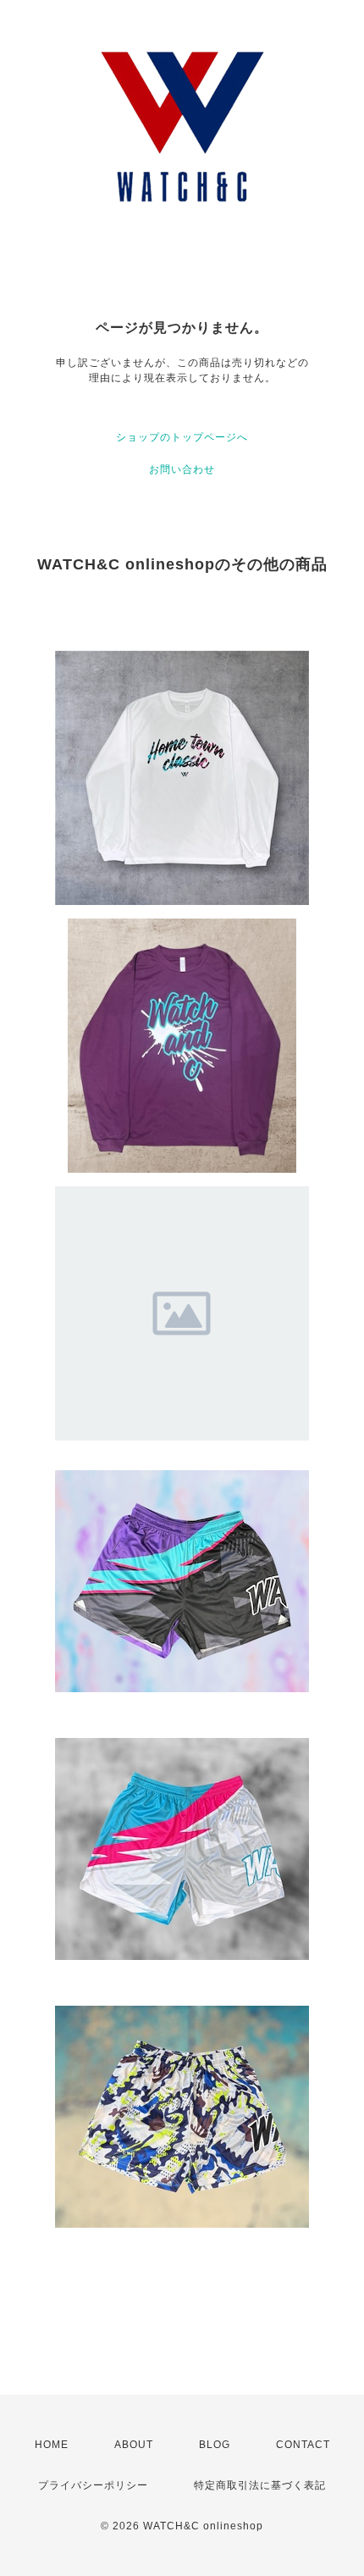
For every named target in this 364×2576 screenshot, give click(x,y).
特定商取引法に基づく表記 (260, 2485)
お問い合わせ (182, 469)
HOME (52, 2445)
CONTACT (303, 2445)
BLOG (215, 2445)
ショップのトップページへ (182, 437)
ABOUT (134, 2445)
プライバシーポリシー (93, 2485)
